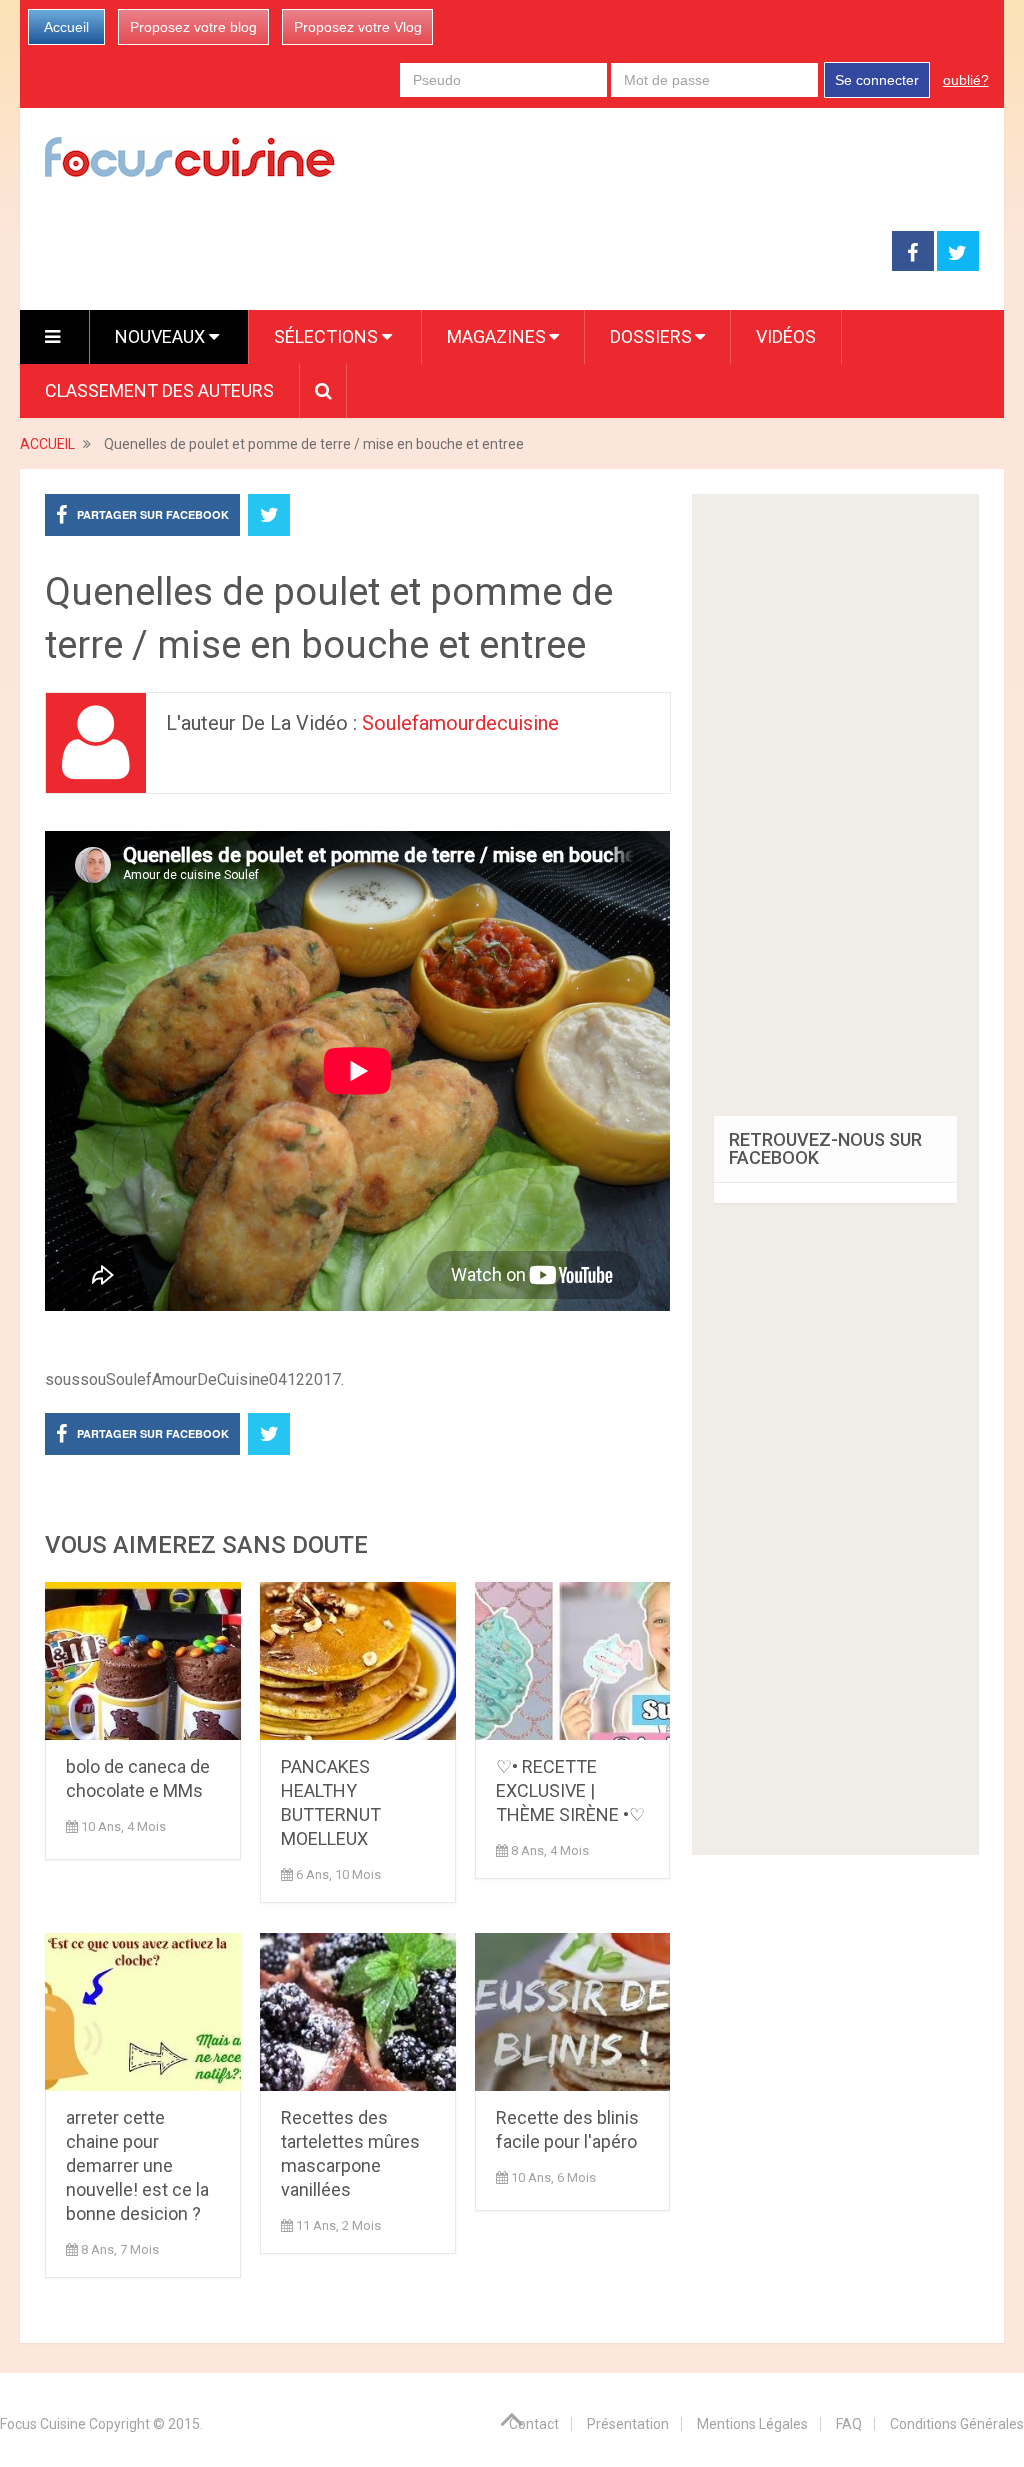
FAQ (849, 2424)
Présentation (628, 2424)
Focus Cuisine (43, 2424)
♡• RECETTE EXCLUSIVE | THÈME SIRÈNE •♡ (570, 1790)
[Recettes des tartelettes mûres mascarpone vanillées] (358, 2012)
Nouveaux (162, 336)
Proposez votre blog (193, 27)
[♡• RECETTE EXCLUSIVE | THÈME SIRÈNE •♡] (573, 1661)
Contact (534, 2424)
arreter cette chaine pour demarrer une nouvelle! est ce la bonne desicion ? (137, 2165)
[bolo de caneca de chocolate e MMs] (143, 1661)
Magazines (496, 336)
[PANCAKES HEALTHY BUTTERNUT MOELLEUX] (358, 1661)
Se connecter (877, 80)
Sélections (328, 336)
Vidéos (786, 336)
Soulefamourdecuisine (460, 723)
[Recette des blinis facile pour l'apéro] (573, 2012)
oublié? (966, 80)
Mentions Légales (752, 2424)
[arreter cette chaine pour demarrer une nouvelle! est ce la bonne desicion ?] (143, 2012)
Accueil (66, 27)
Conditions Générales (957, 2424)
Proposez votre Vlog (358, 27)
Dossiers (651, 336)
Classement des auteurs (159, 390)
